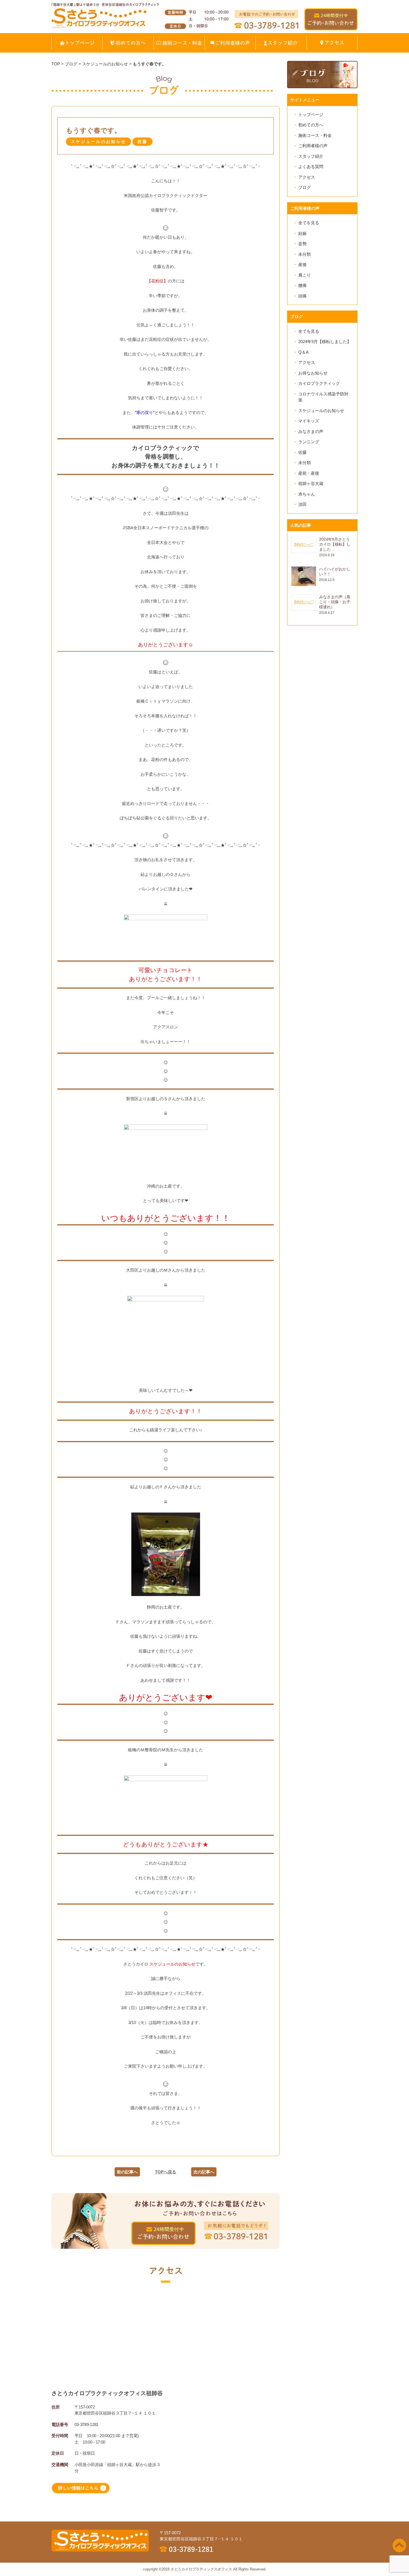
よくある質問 (311, 167)
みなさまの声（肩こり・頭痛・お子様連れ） (335, 602)
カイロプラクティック (319, 383)
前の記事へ (127, 2172)
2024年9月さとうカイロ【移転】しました (335, 544)
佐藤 (302, 452)
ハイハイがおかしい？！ (335, 572)
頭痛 (302, 296)
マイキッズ (309, 421)
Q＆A (303, 352)
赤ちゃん (307, 494)
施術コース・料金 (315, 135)
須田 (302, 504)
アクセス (307, 177)
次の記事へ (204, 2172)
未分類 (305, 254)
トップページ (311, 114)
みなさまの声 (311, 431)
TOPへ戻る (166, 2172)
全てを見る (309, 223)
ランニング (309, 442)
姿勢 (302, 244)
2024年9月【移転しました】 (325, 342)
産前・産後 (309, 473)
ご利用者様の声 (313, 146)
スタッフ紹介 (311, 156)
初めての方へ (311, 125)
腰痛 (302, 285)
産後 (302, 264)
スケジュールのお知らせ (321, 411)
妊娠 (302, 233)
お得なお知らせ (313, 373)
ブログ (305, 187)
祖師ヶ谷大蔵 (311, 483)
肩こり (305, 275)
